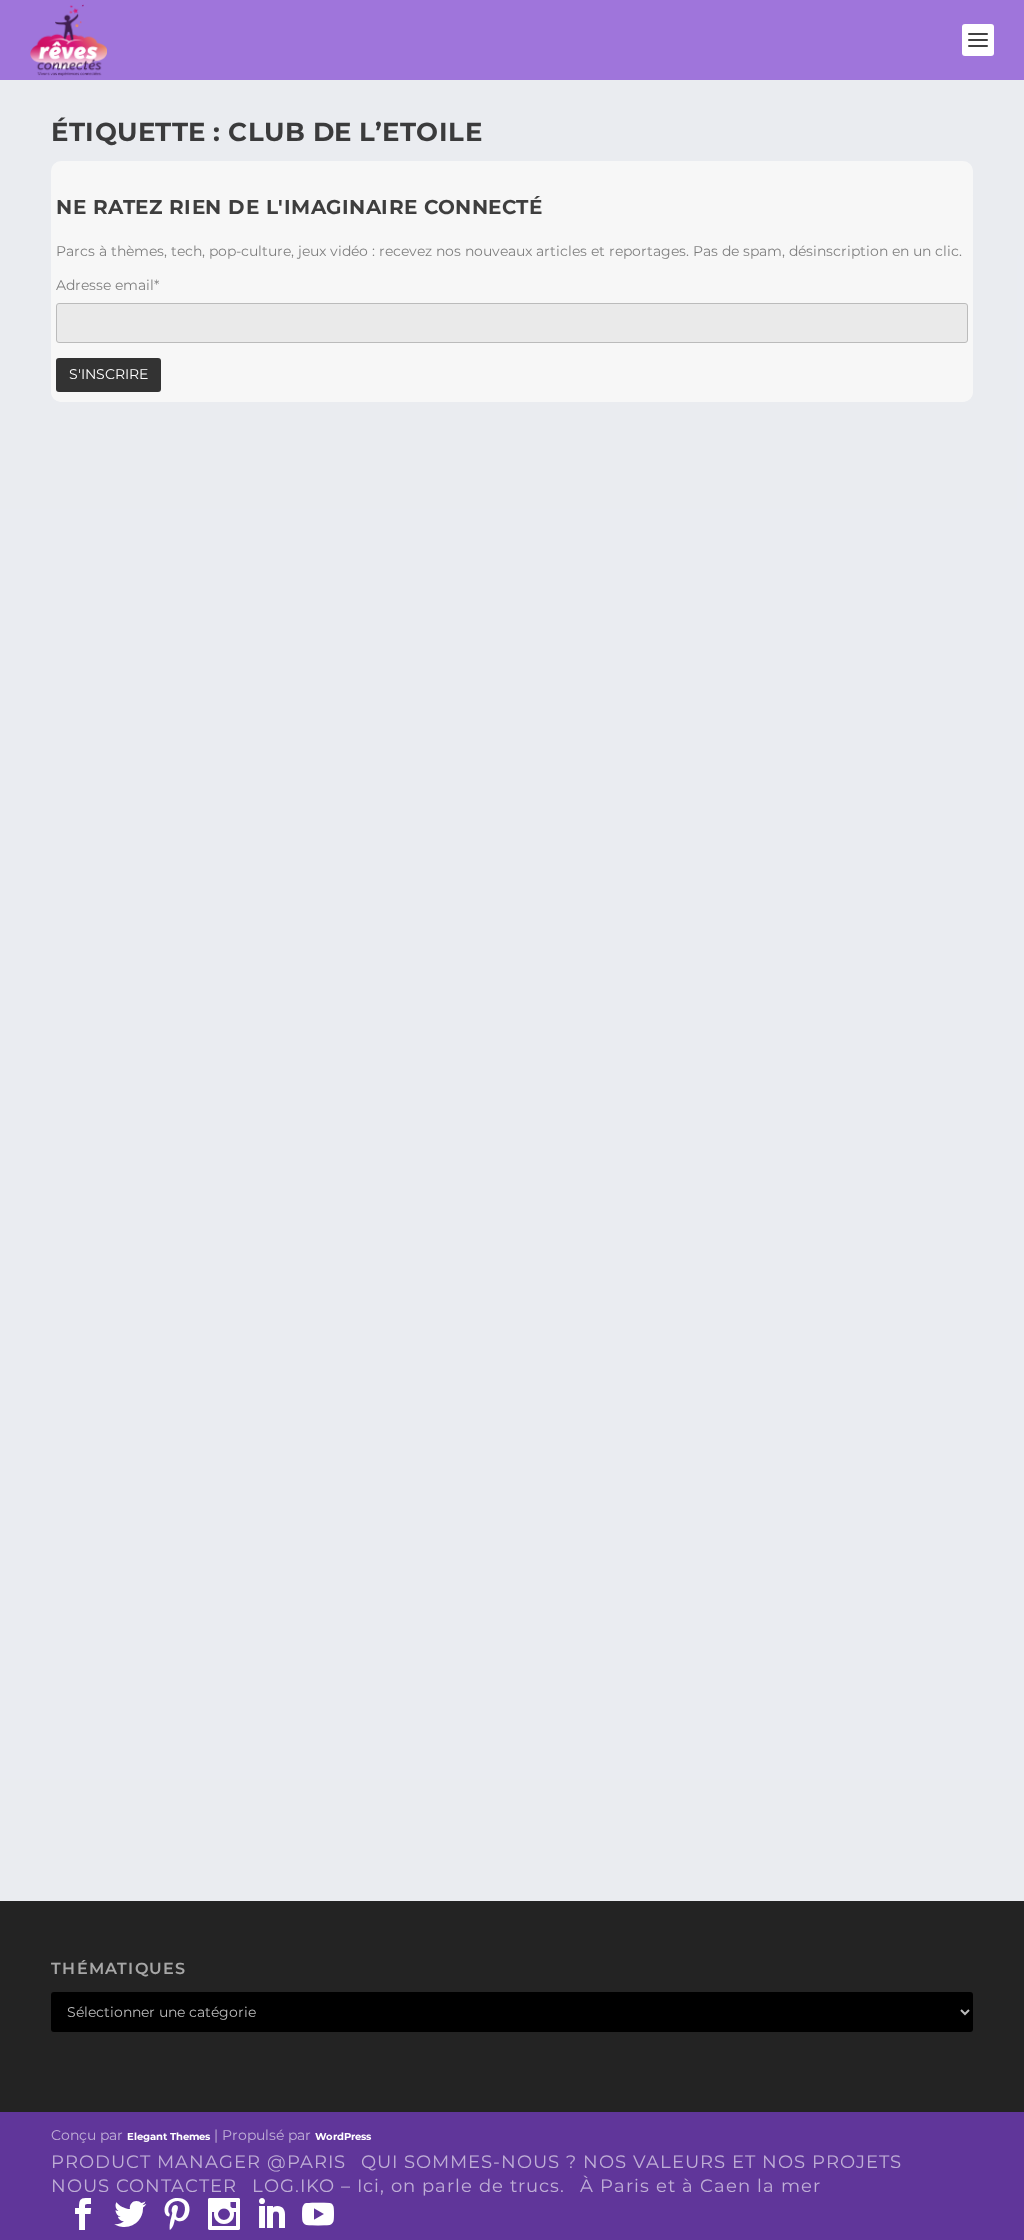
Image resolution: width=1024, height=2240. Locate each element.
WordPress (343, 2136)
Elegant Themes (168, 2136)
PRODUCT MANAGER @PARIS (198, 2162)
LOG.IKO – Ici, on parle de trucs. (408, 2186)
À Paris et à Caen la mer (700, 2186)
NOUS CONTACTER (144, 2186)
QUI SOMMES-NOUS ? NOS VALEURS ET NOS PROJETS (631, 2162)
